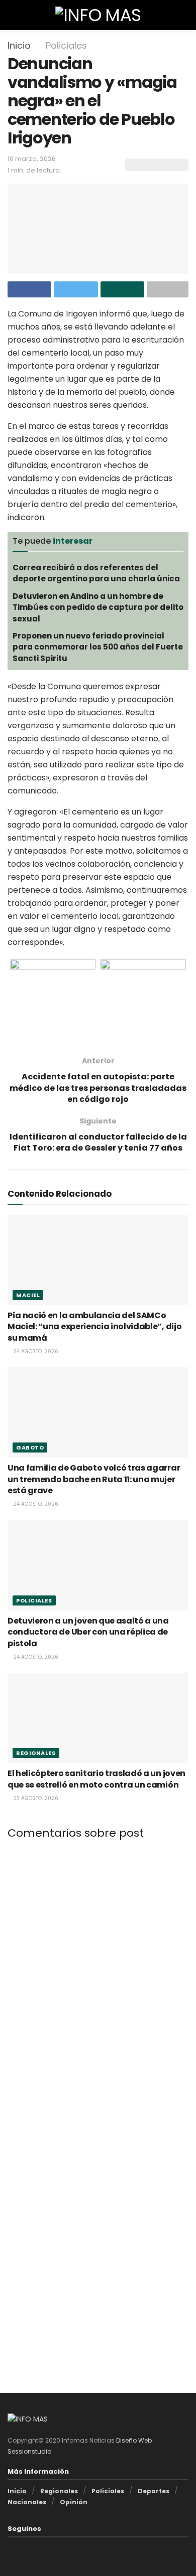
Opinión (74, 2502)
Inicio (19, 45)
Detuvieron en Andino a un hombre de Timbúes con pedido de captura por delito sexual (98, 607)
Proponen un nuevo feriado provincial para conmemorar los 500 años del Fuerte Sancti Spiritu (98, 647)
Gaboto (30, 1447)
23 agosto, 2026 (35, 1798)
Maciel (28, 1295)
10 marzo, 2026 (32, 159)
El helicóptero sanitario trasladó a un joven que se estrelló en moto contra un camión (96, 1779)
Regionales (36, 1753)
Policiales (66, 45)
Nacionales (27, 2502)
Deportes (154, 2491)
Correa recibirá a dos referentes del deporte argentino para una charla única (96, 573)
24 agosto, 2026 (35, 1351)
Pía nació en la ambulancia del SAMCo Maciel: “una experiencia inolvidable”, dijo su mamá (94, 1327)
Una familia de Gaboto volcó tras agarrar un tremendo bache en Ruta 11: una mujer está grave (94, 1479)
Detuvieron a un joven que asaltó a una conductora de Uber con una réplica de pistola (88, 1632)
